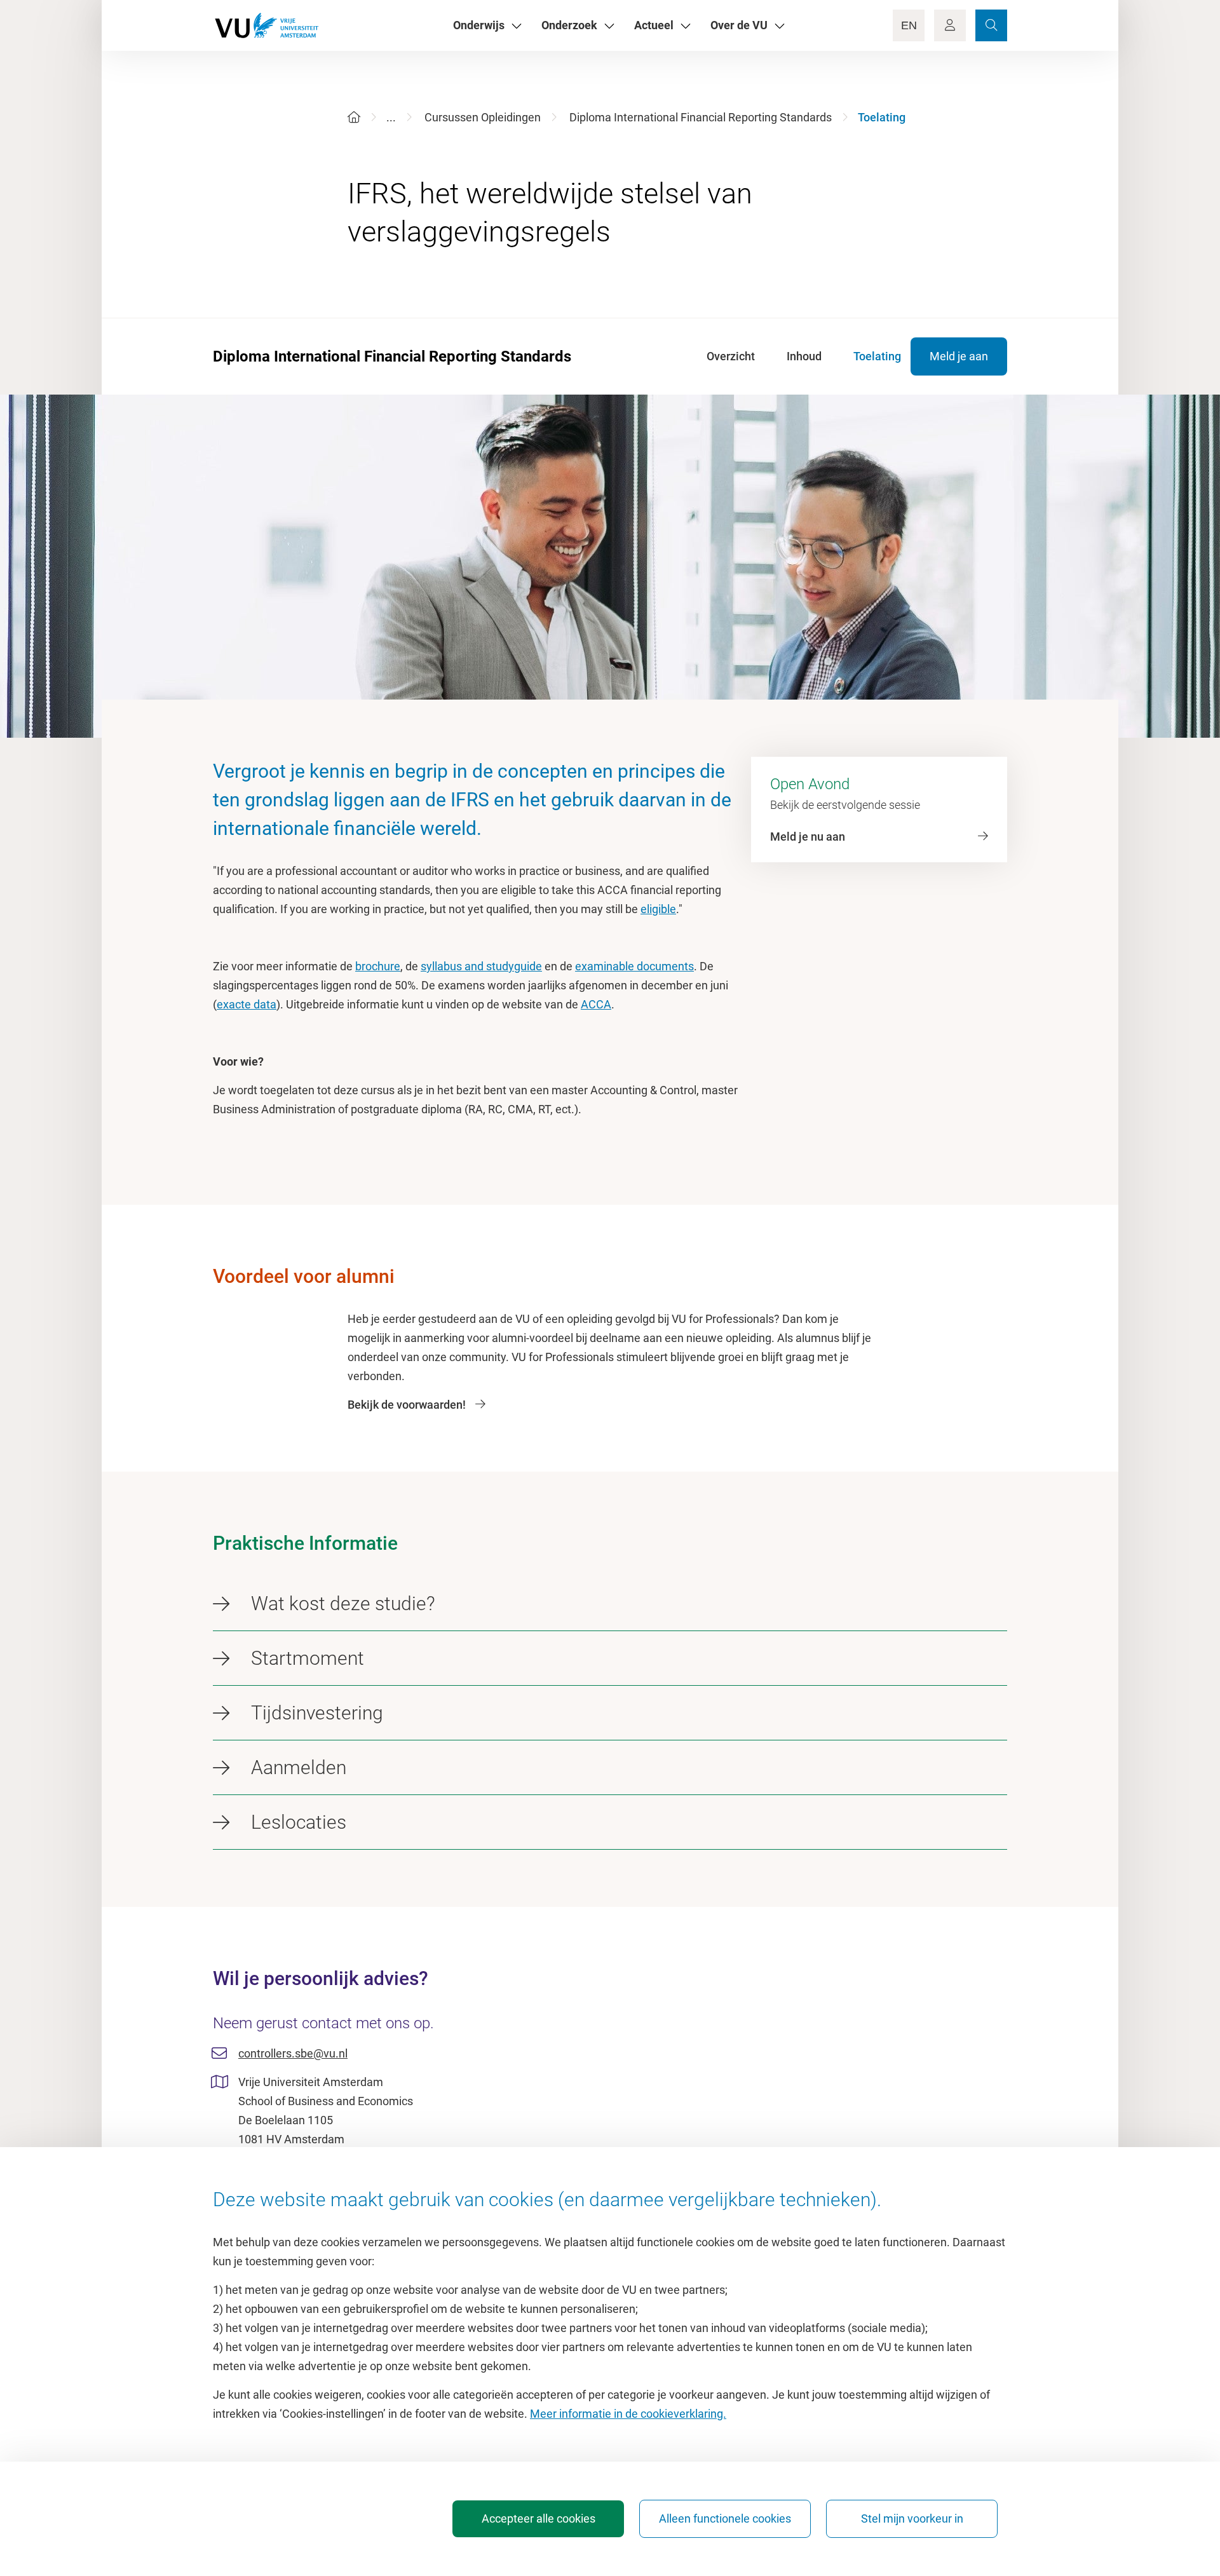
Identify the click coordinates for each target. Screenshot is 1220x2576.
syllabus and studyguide (481, 966)
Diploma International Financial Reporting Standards (701, 117)
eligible (658, 909)
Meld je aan (959, 356)
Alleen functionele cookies (725, 2518)
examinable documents (634, 966)
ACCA (596, 1004)
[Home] (354, 117)
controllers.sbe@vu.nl (293, 2053)
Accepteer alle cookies (539, 2518)
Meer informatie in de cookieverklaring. (628, 2414)
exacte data (247, 1004)
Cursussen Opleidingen (483, 117)
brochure (378, 966)
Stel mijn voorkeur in (912, 2518)
